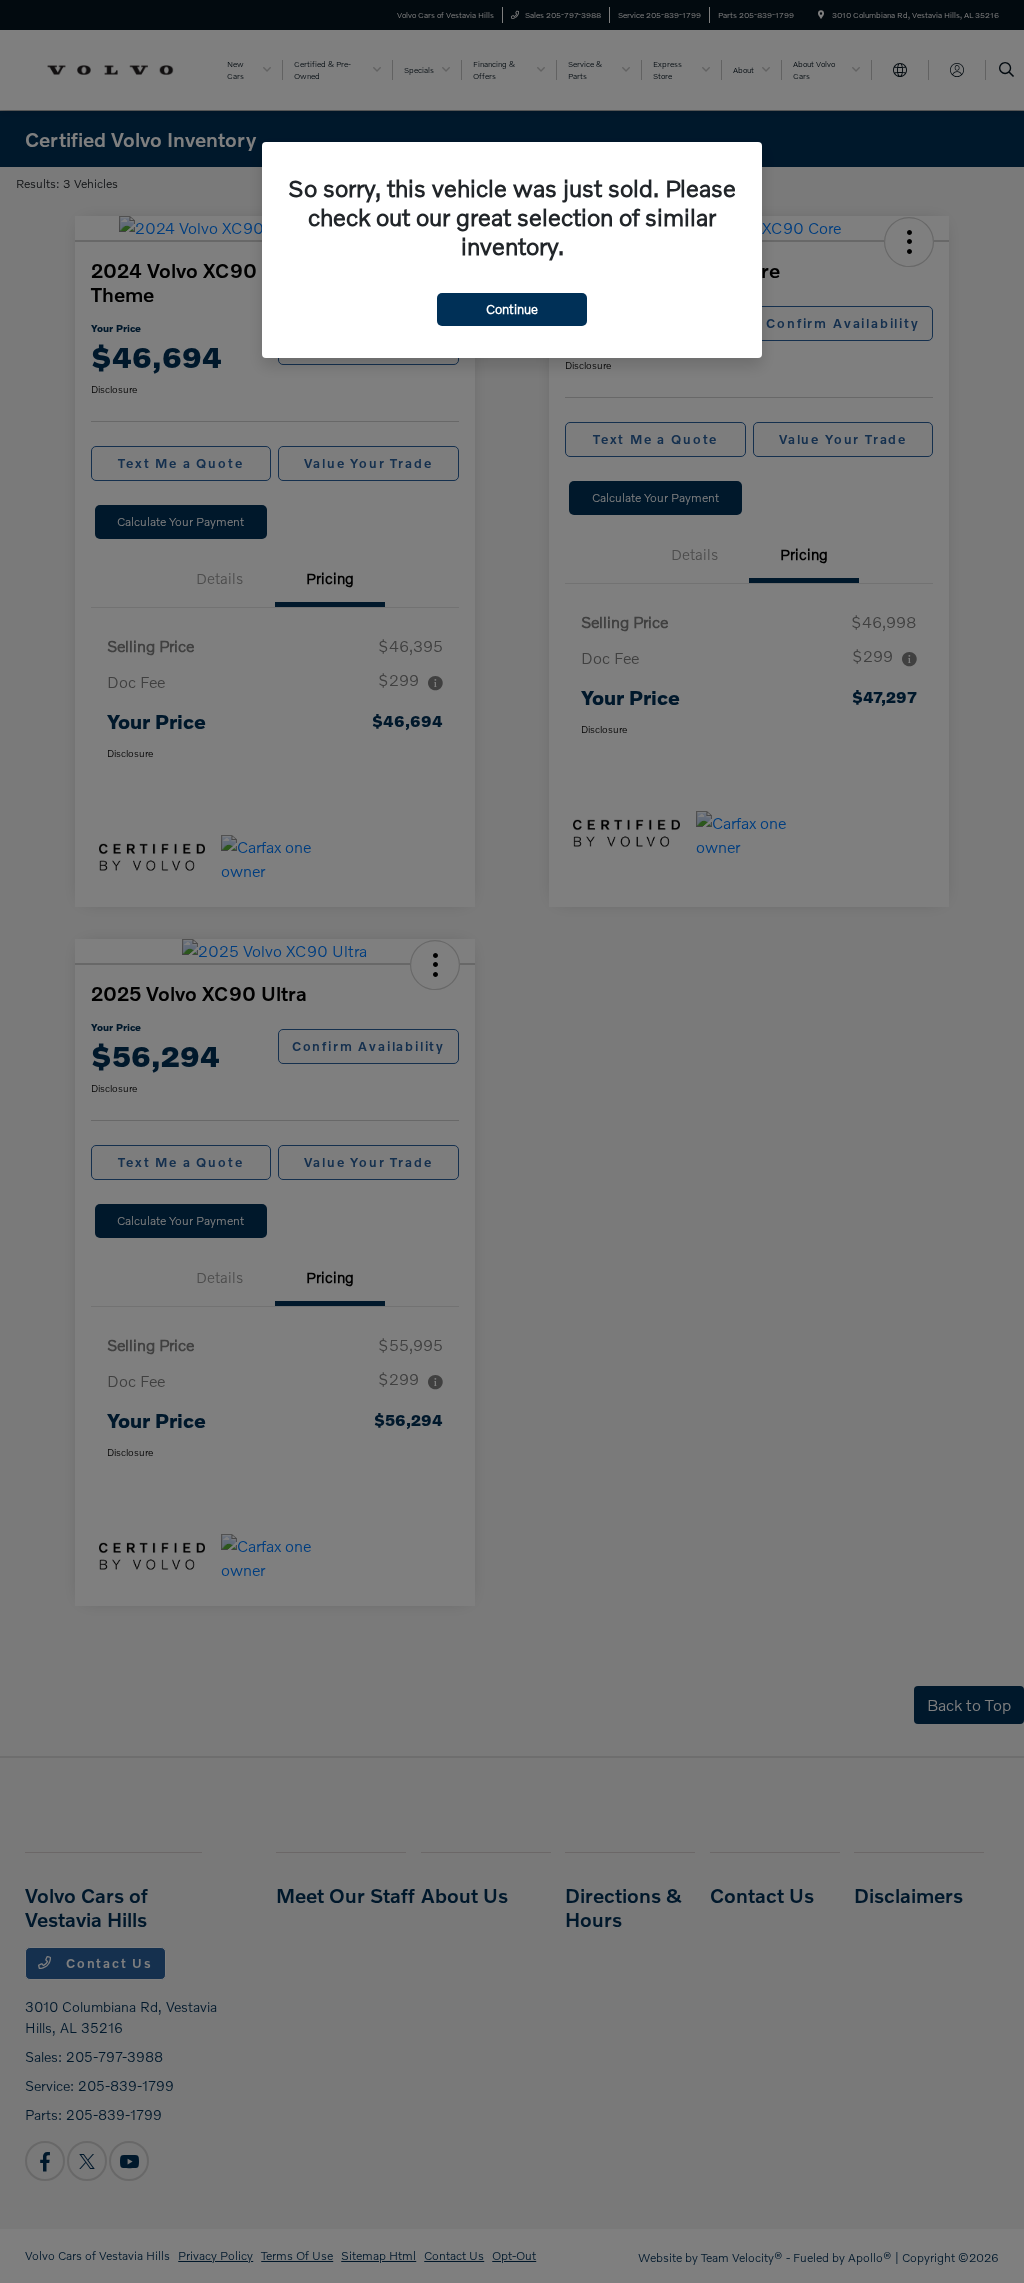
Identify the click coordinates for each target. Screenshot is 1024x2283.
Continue (512, 309)
